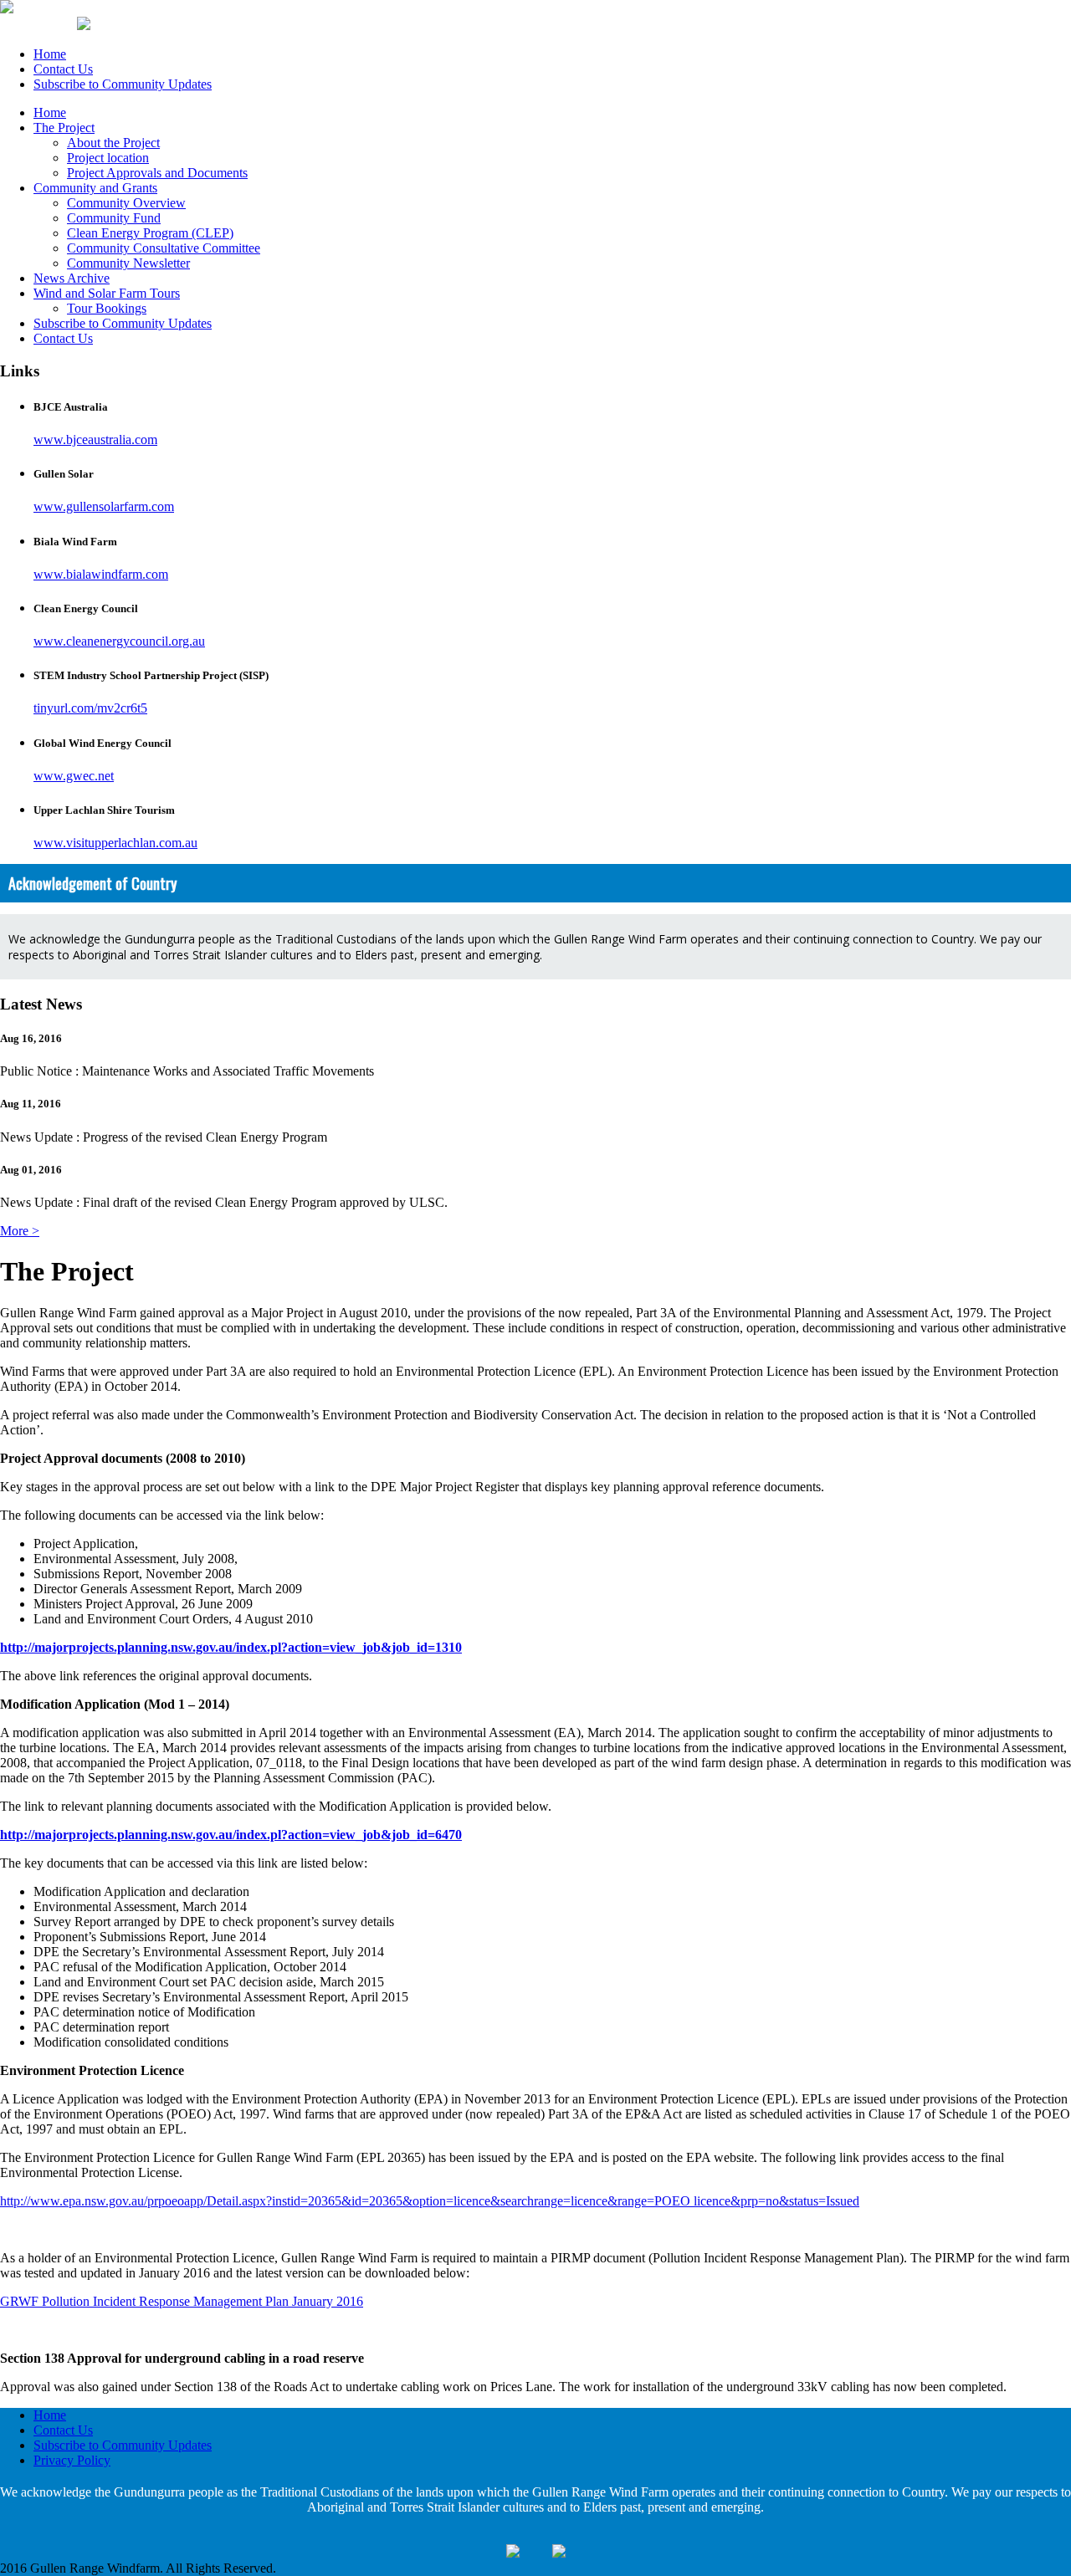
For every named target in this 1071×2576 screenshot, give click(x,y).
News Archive (72, 278)
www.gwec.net (74, 776)
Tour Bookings (107, 308)
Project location (108, 158)
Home (50, 54)
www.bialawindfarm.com (101, 574)
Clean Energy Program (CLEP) (150, 233)
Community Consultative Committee (164, 248)
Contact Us (63, 69)
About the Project (113, 143)
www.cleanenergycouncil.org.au (119, 641)
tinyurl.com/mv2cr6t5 (90, 708)
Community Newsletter (128, 263)
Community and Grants (95, 188)
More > (20, 1231)
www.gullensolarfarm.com (104, 506)
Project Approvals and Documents (157, 173)
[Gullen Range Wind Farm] (7, 9)
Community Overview (126, 203)
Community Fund (114, 218)
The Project (64, 128)
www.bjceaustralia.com (95, 440)
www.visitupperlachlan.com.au (115, 843)
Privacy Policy (72, 2460)
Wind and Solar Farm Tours (107, 293)
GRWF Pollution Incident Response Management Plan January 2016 (182, 2301)
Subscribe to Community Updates (123, 84)
